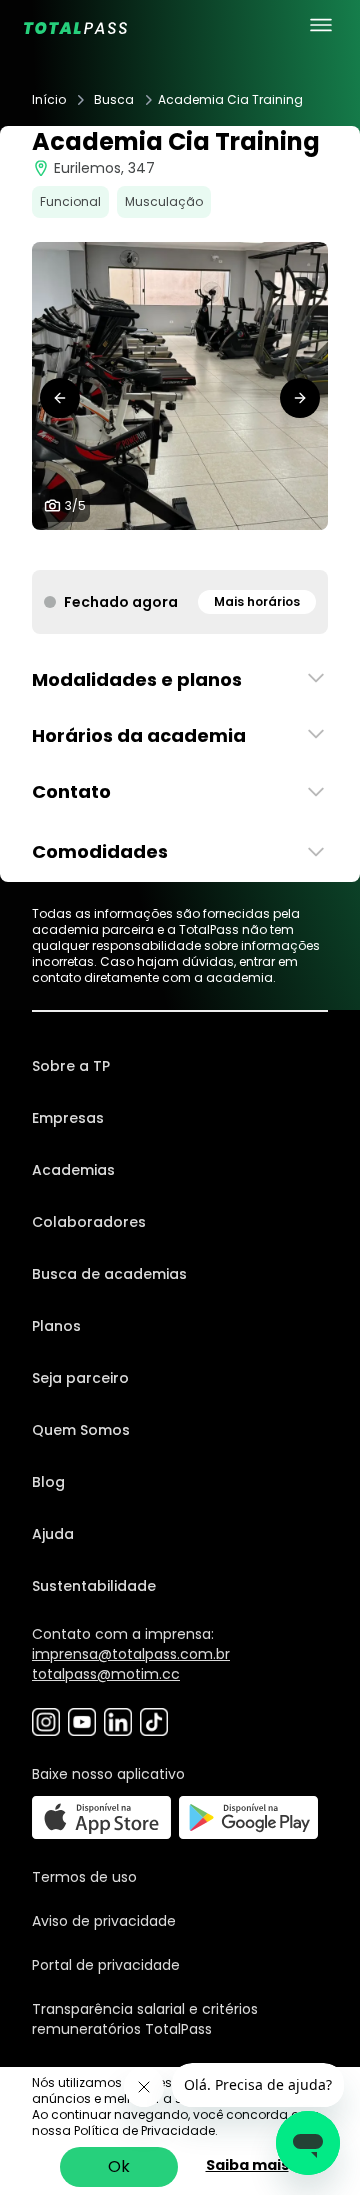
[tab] (148, 550)
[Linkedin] (118, 1722)
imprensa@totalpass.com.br (131, 1654)
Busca (114, 100)
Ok (119, 2166)
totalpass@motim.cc (106, 1674)
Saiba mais (247, 2165)
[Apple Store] (101, 1817)
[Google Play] (248, 1817)
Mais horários (257, 601)
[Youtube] (82, 1722)
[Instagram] (46, 1722)
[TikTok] (154, 1722)
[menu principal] (321, 25)
